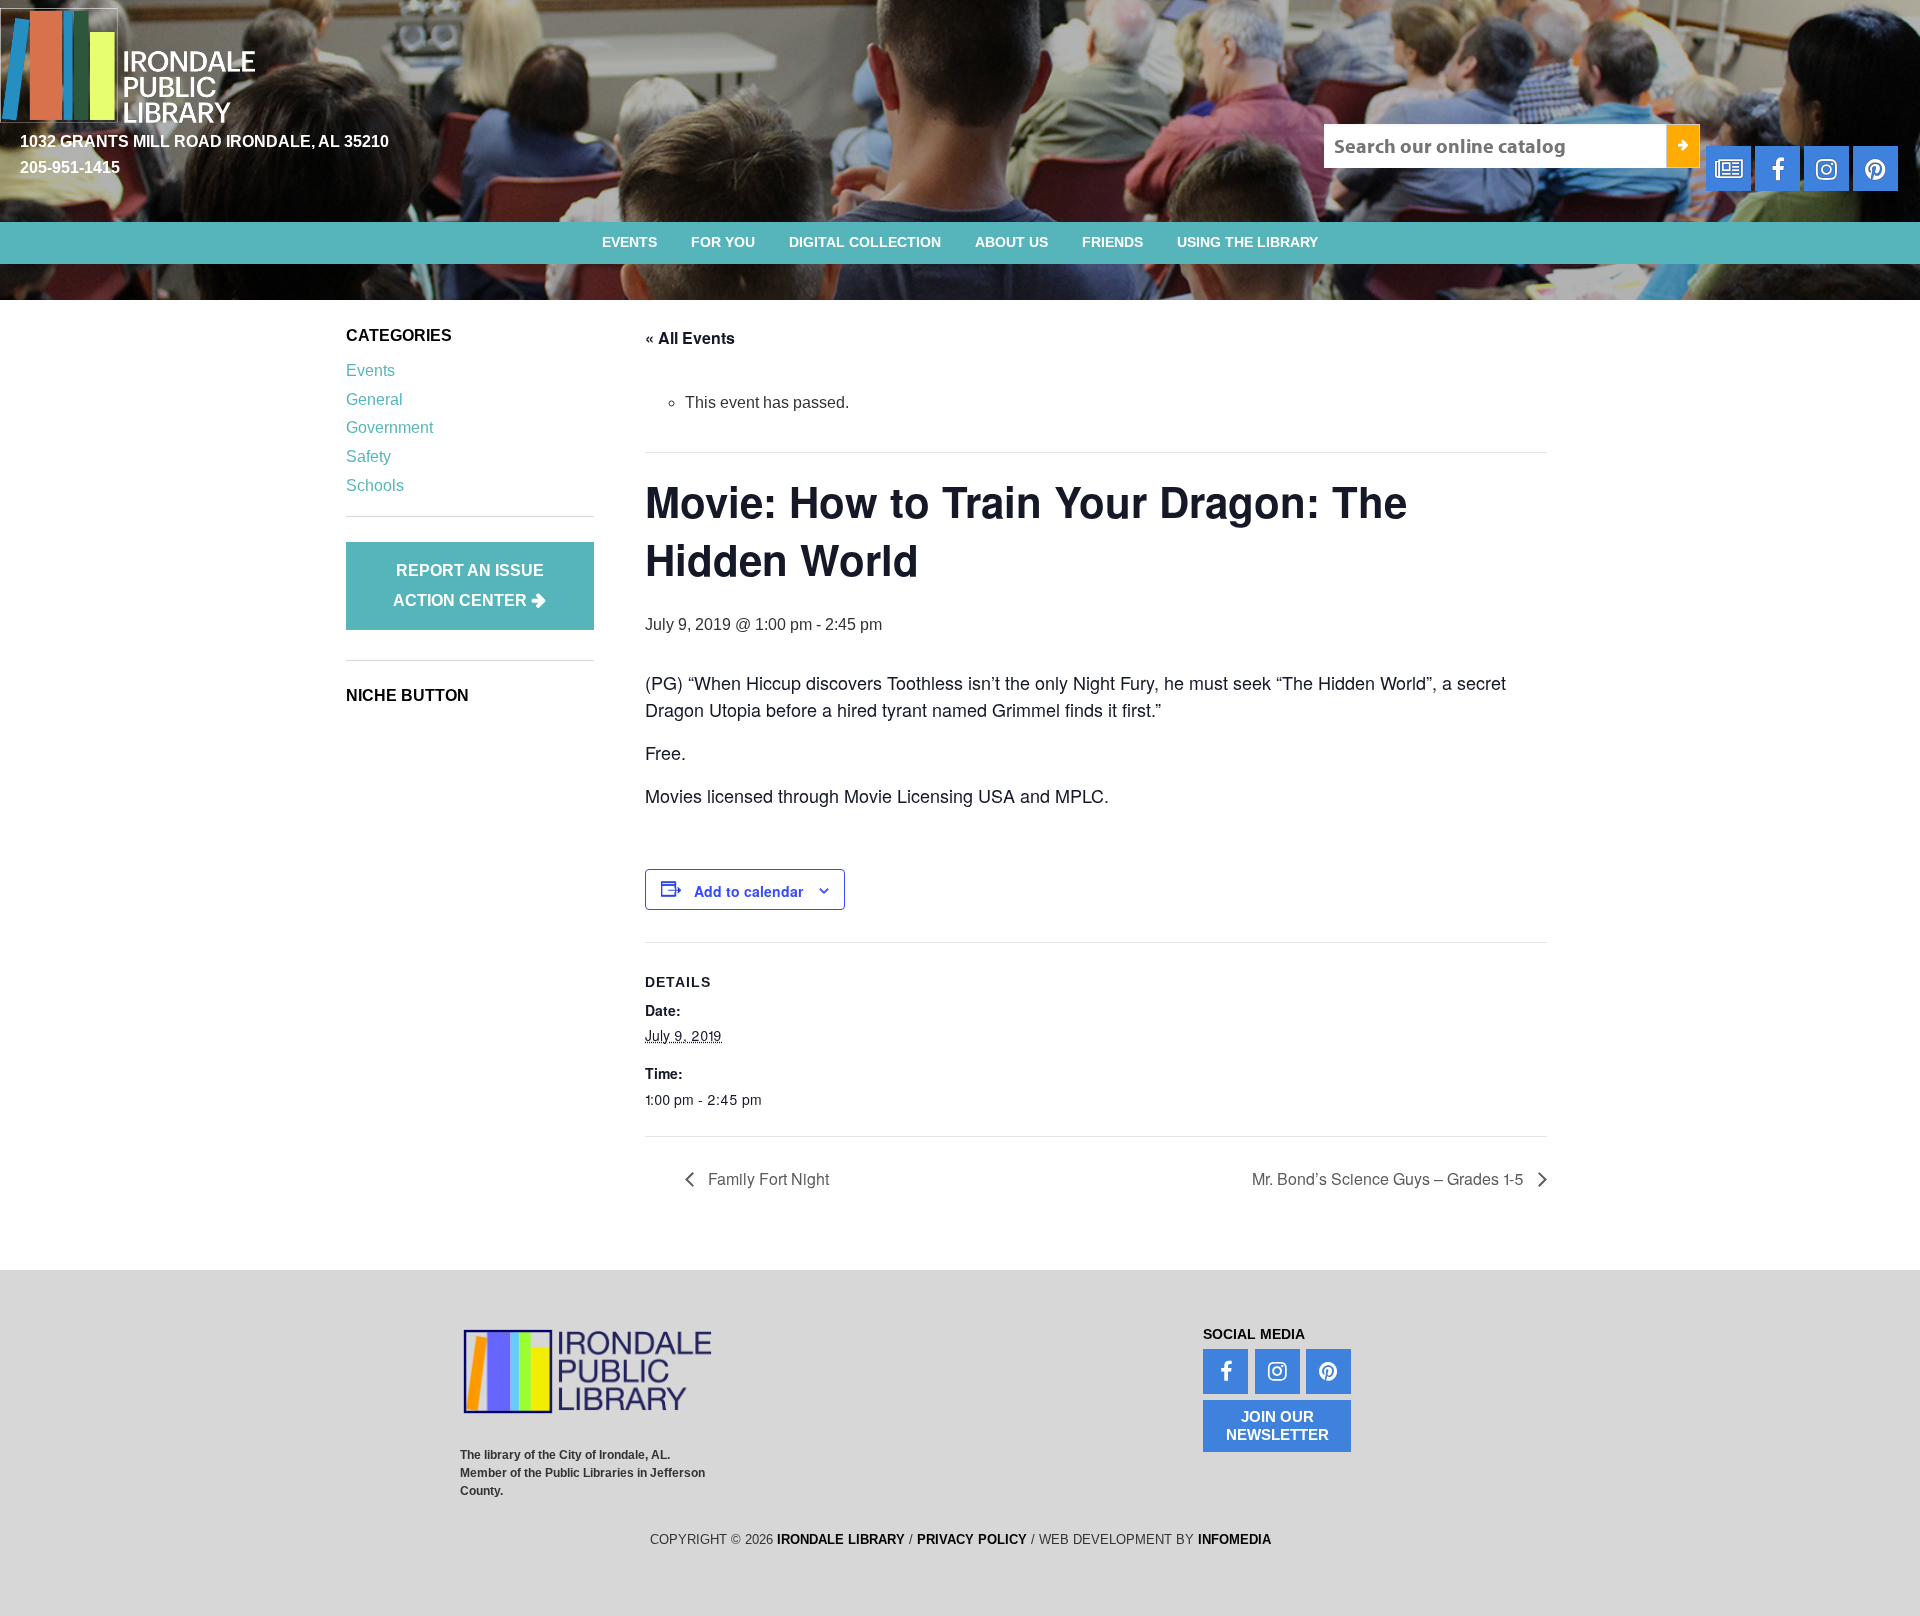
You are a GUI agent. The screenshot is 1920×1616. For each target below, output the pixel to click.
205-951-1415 (70, 167)
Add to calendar (748, 891)
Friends (1112, 242)
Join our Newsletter (1277, 1425)
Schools (375, 485)
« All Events (690, 337)
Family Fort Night (766, 1178)
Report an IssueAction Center (468, 585)
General (374, 399)
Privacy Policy (972, 1539)
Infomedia (1234, 1539)
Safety (368, 456)
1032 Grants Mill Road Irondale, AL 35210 (204, 141)
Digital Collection (865, 242)
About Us (1011, 242)
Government (389, 427)
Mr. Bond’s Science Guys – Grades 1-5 (1390, 1178)
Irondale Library (841, 1539)
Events (629, 242)
